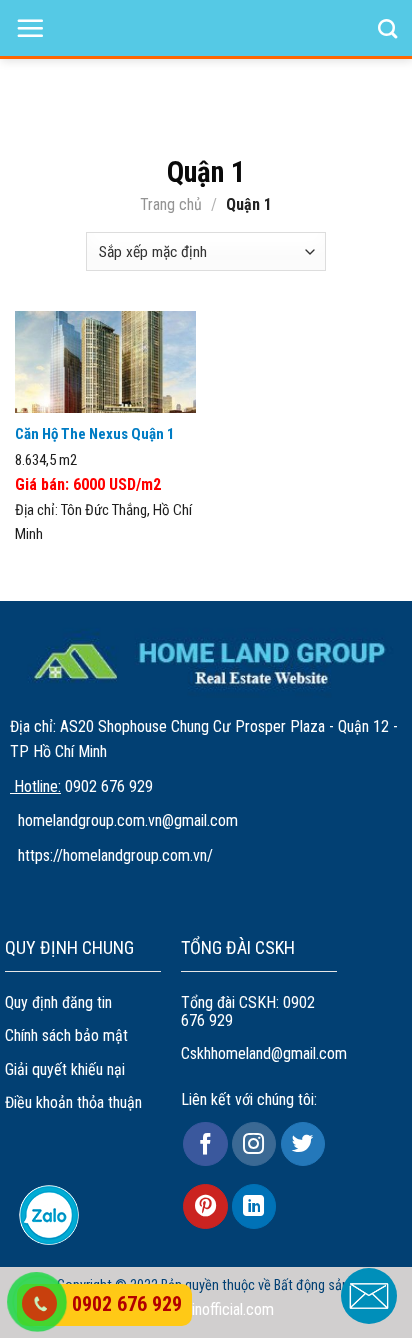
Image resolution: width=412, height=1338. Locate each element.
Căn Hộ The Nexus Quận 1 (95, 434)
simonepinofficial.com (206, 1309)
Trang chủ (171, 204)
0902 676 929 (127, 1304)
